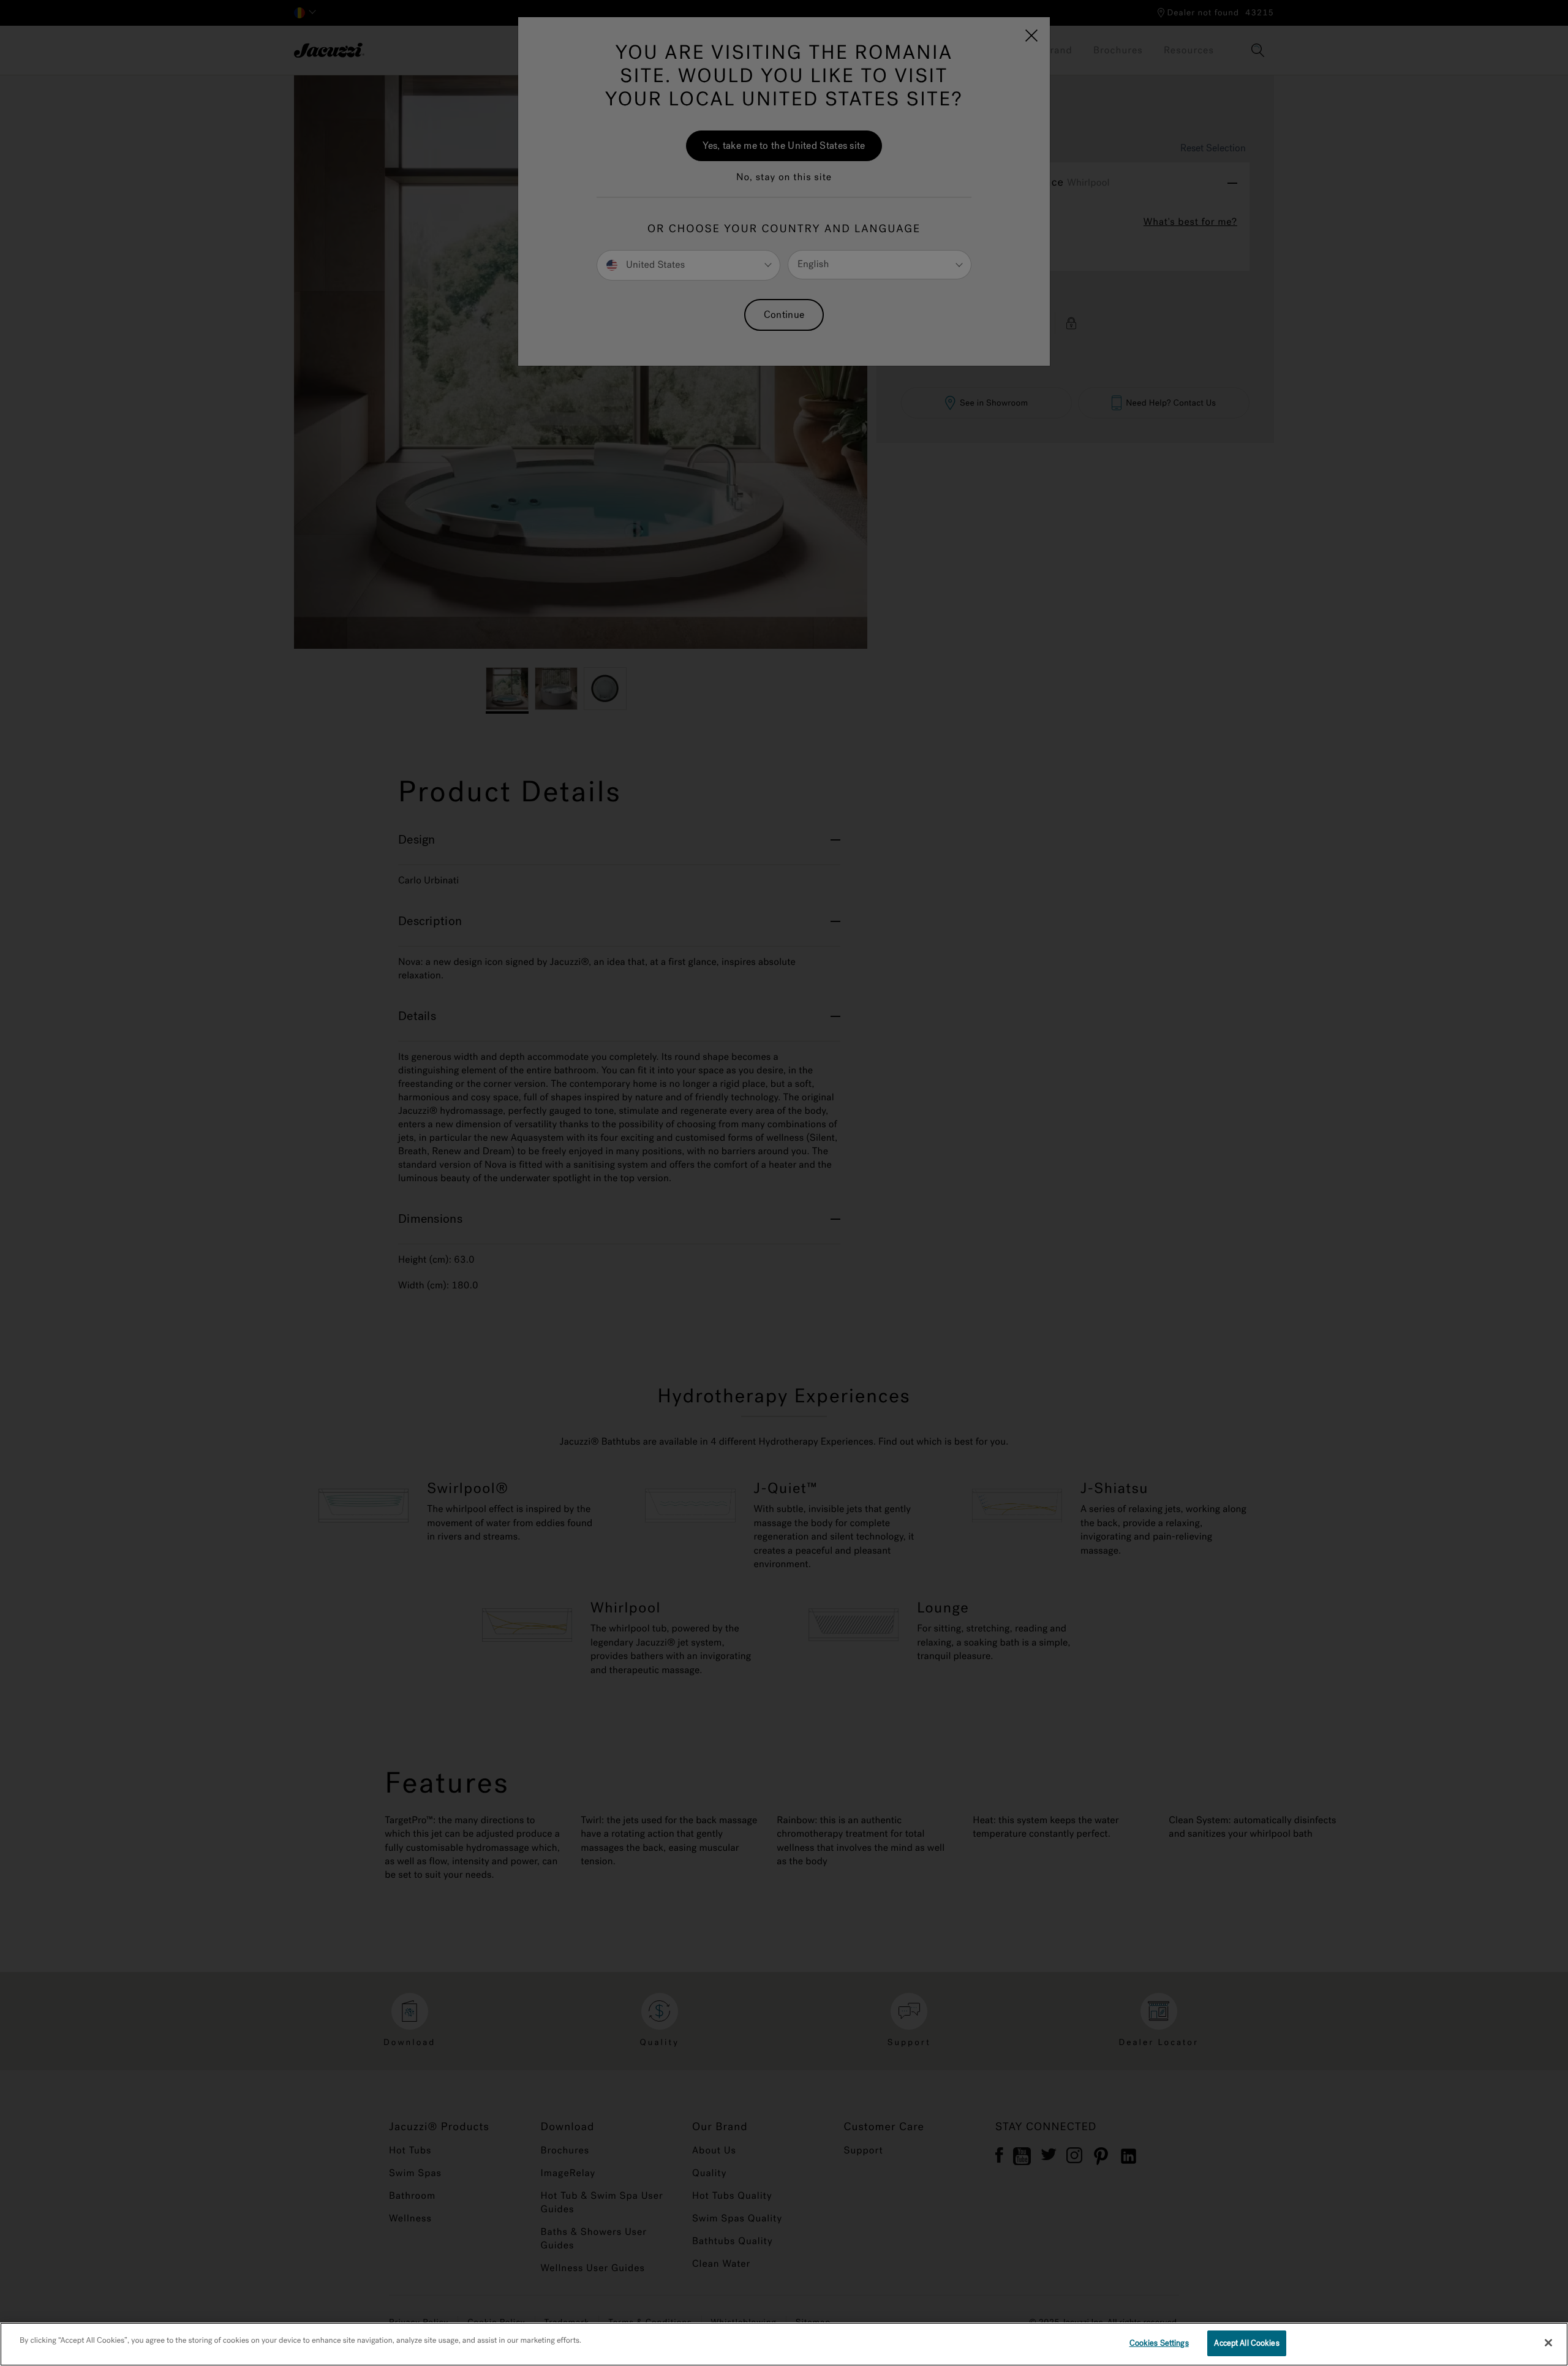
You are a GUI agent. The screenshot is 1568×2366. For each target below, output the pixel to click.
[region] (784, 2344)
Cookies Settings (1159, 2343)
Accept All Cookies (1246, 2343)
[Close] (1548, 2343)
